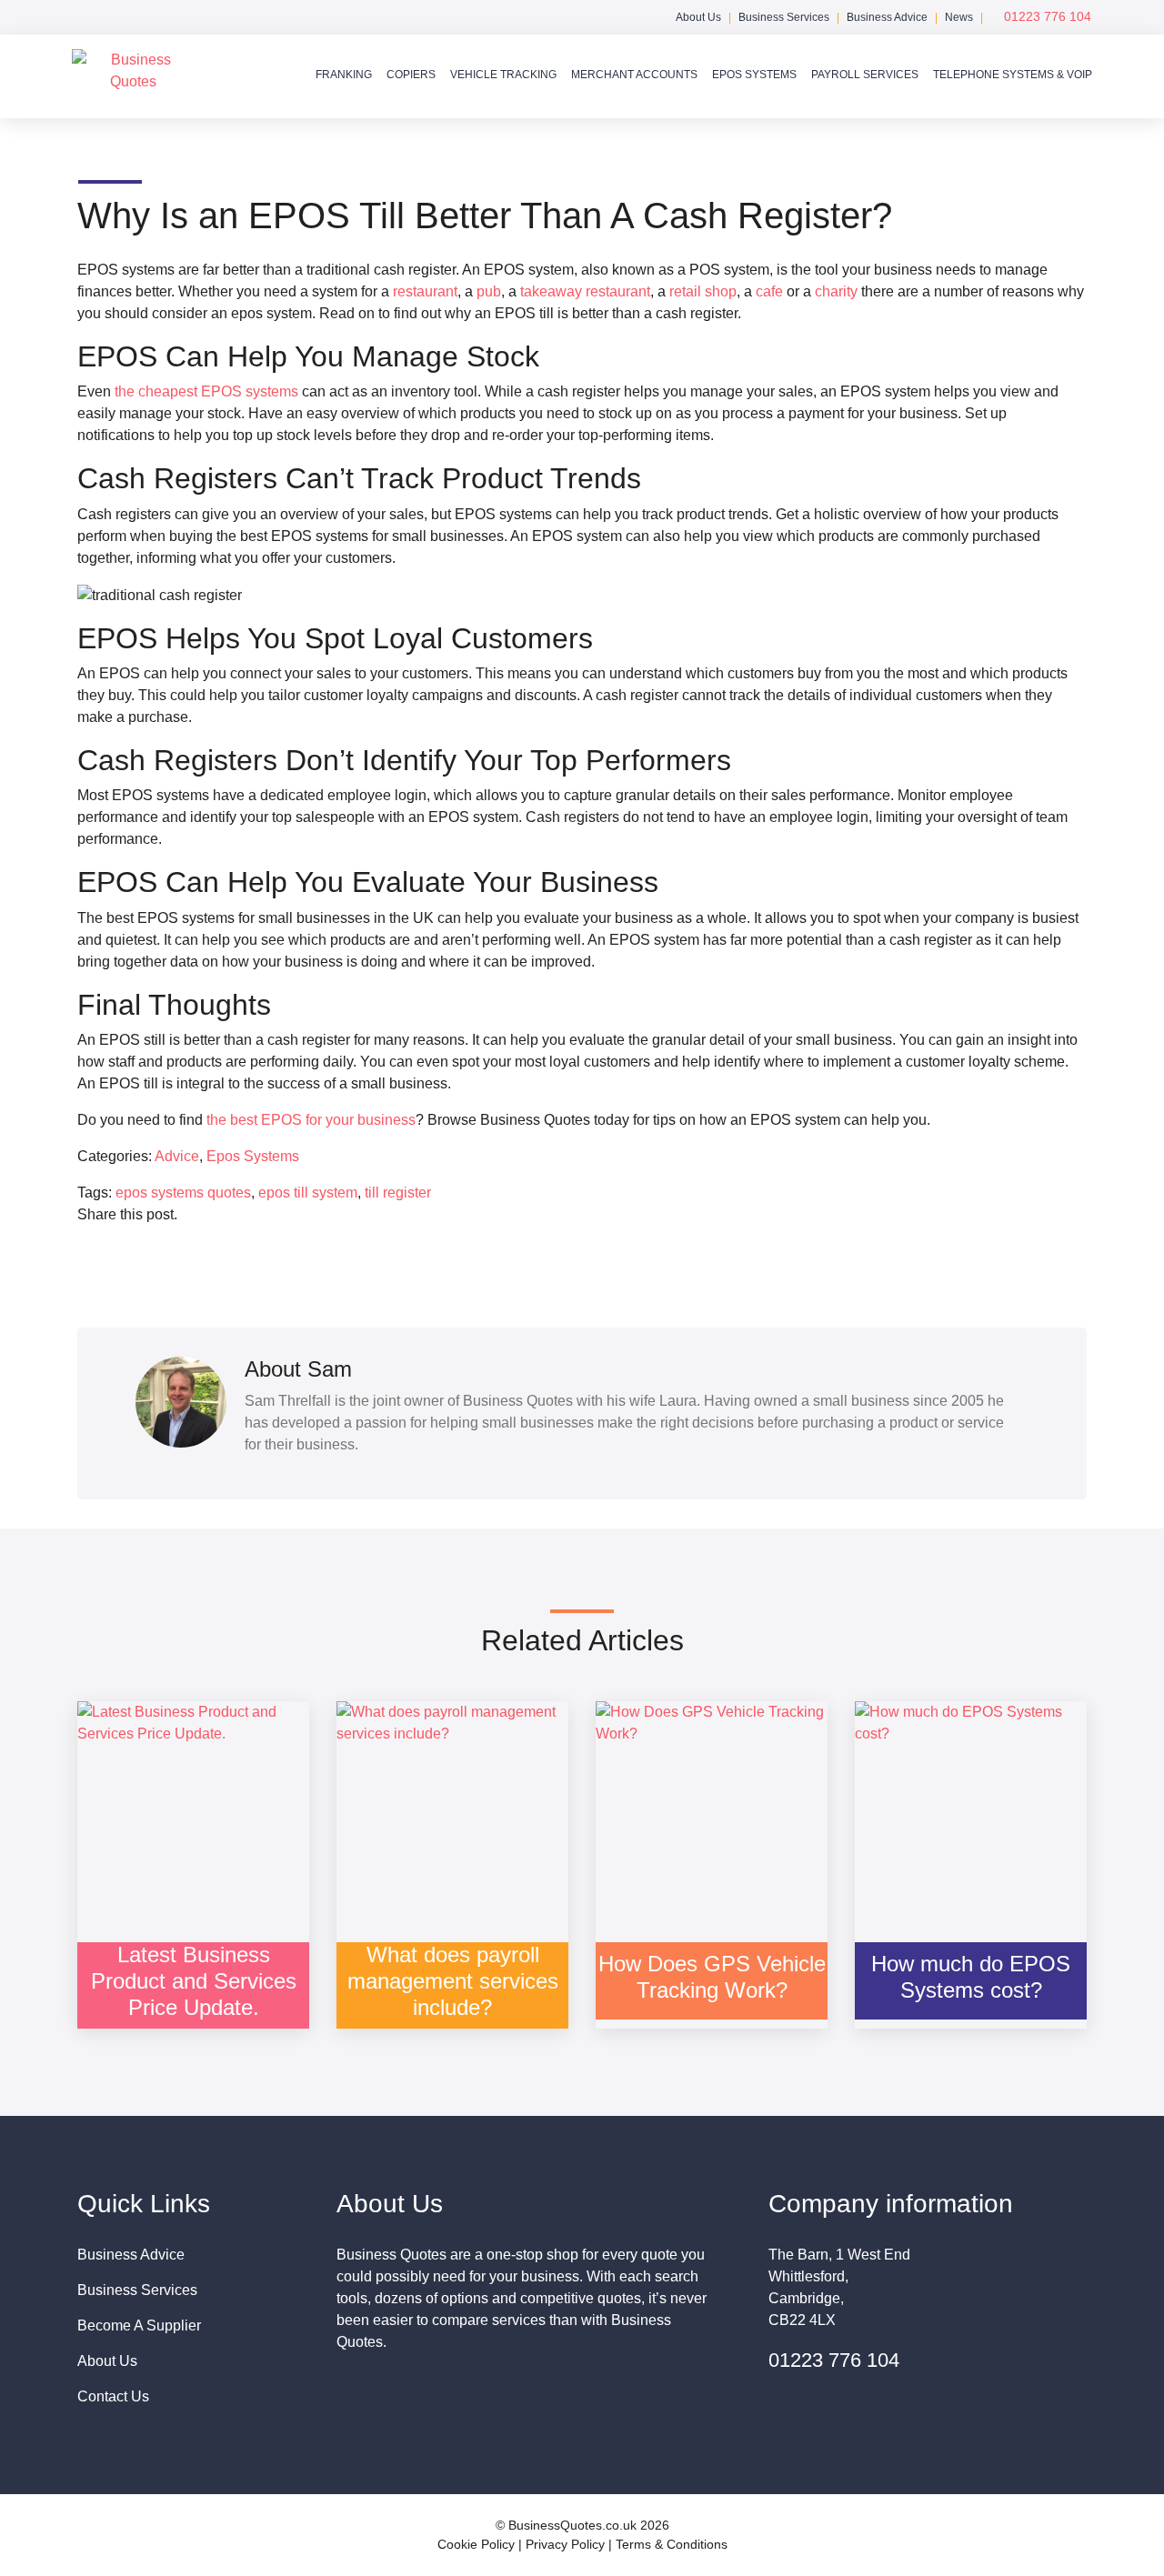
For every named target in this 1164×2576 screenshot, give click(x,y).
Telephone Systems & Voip (1013, 75)
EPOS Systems (754, 75)
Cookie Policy (476, 2544)
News (959, 17)
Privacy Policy (565, 2544)
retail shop (703, 291)
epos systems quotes (183, 1193)
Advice (177, 1156)
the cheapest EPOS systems (206, 391)
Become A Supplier (139, 2325)
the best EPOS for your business (311, 1120)
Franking (344, 75)
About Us (698, 17)
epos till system (308, 1193)
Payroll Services (865, 75)
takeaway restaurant (585, 291)
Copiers (411, 75)
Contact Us (113, 2396)
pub (489, 291)
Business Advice (887, 17)
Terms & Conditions (672, 2544)
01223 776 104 (1046, 16)
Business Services (784, 17)
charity (836, 291)
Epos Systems (253, 1156)
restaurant (425, 291)
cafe (769, 291)
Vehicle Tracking (503, 75)
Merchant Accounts (634, 75)
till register (398, 1193)
